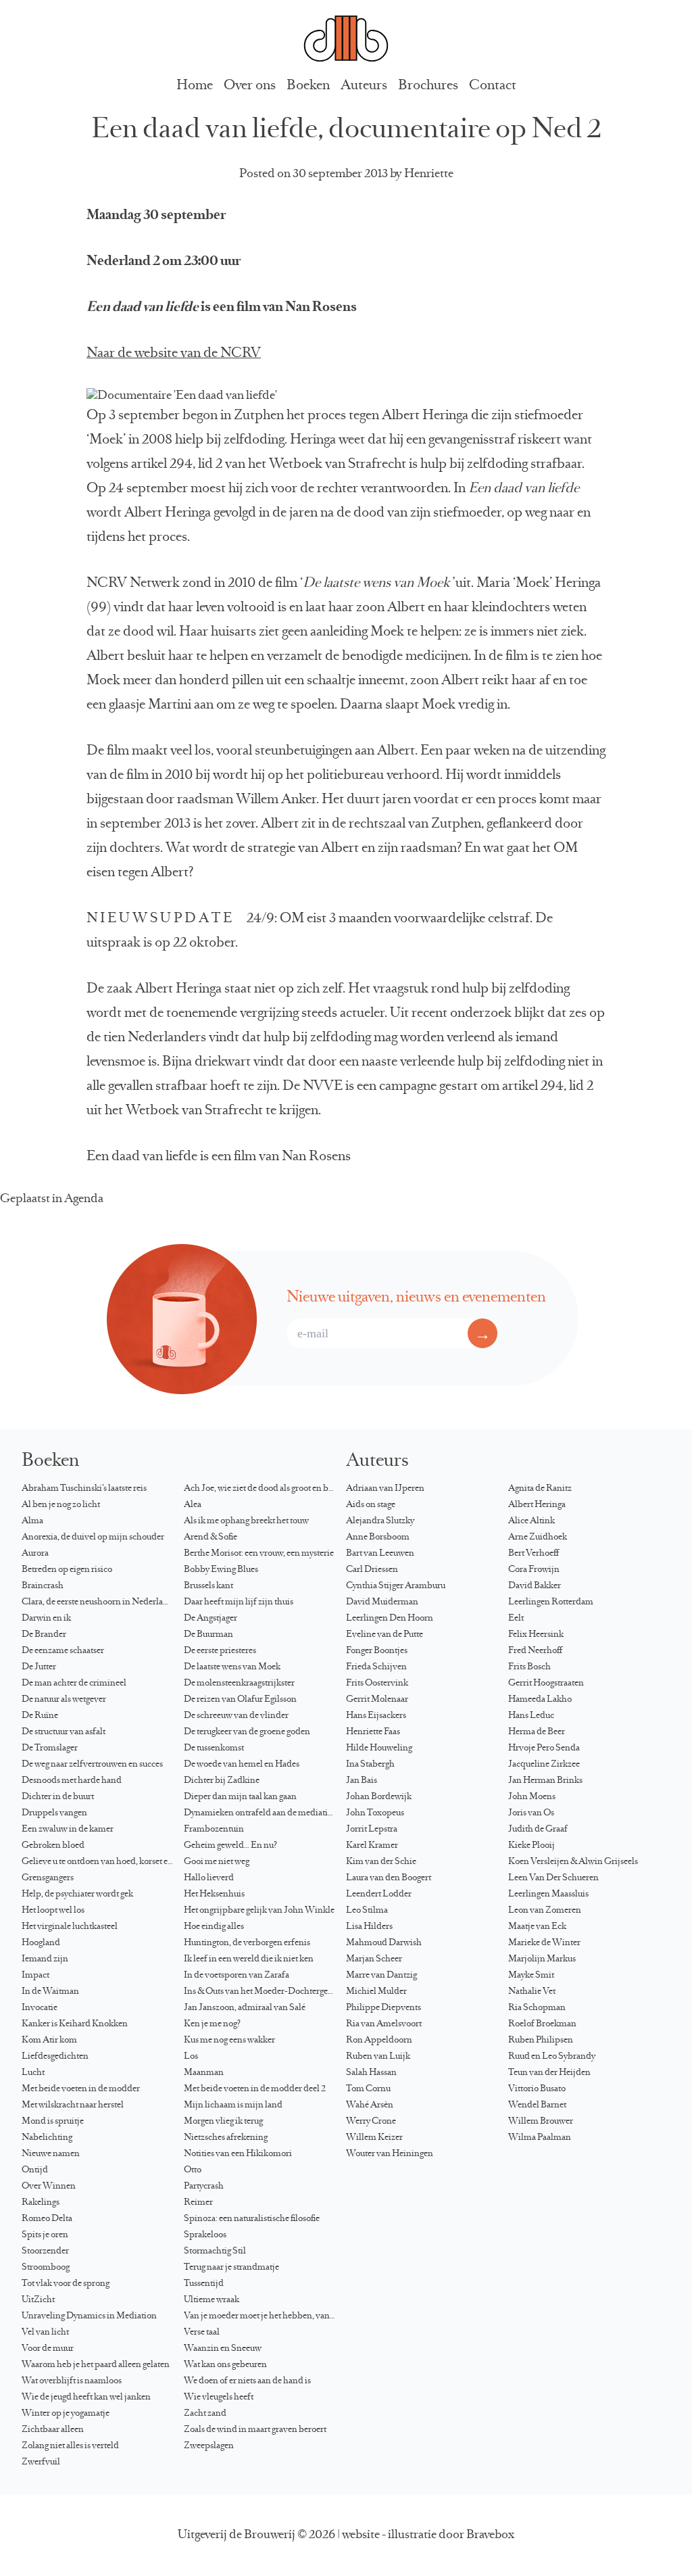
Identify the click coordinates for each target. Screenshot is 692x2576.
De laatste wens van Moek (232, 1667)
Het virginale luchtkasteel (70, 1927)
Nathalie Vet (532, 1992)
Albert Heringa (537, 1505)
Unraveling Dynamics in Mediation (89, 2316)
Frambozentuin (214, 1830)
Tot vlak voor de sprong (66, 2284)
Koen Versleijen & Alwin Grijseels (573, 1862)
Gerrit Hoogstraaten (546, 1684)
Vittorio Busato (537, 2089)
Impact (35, 1976)
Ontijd (35, 2170)
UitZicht (38, 2300)
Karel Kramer (372, 1846)
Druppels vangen (54, 1813)
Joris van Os (531, 1813)
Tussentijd (204, 2284)
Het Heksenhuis (214, 1894)
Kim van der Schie (381, 1862)
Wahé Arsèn (370, 2105)
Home (195, 86)
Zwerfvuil (41, 2462)
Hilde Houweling (379, 1748)
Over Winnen (49, 2187)
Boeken (308, 86)
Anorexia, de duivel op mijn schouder (93, 1537)
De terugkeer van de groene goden (247, 1732)
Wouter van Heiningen (390, 2154)
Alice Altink (532, 1521)
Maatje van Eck (537, 1927)
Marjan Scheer (374, 1959)
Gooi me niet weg (217, 1862)
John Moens (532, 1797)
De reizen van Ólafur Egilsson (240, 1700)
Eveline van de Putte (385, 1635)
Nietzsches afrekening (226, 2138)
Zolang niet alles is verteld (70, 2446)
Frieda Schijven (376, 1667)
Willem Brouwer (541, 2122)
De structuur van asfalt (64, 1732)
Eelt (516, 1619)
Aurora (35, 1554)
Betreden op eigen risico (67, 1570)
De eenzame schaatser (63, 1651)
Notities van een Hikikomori (238, 2154)
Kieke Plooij (532, 1846)
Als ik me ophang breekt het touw (246, 1521)
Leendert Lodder (379, 1894)
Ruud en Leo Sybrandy (552, 2057)
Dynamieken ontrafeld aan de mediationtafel (265, 1813)
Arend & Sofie (211, 1537)
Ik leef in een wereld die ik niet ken (249, 1959)
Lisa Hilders (369, 1927)
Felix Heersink (536, 1635)
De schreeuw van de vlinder (236, 1716)
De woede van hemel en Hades (242, 1765)
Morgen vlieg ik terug (223, 2122)
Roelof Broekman (542, 2024)
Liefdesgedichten (55, 2057)
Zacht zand (205, 2414)
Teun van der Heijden (549, 2073)
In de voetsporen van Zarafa (237, 1976)
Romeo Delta (47, 2219)
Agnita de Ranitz (540, 1489)
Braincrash (43, 1586)
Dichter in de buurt (58, 1797)
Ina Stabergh (370, 1765)
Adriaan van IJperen (385, 1489)
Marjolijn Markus (542, 1959)
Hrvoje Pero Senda (544, 1748)
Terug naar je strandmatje (231, 2268)
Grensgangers (48, 1878)
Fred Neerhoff (535, 1651)
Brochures (428, 86)
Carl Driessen (372, 1570)
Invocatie (40, 2008)
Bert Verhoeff (534, 1554)
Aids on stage (371, 1505)
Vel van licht (45, 2333)
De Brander (44, 1635)
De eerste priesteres (220, 1651)
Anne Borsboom (378, 1537)
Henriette (429, 174)
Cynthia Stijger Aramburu (396, 1586)
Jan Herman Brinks (545, 1781)
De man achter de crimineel (74, 1684)
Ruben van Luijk (378, 2057)
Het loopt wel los (53, 1911)
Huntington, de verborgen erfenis (247, 1943)
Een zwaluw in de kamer (68, 1830)
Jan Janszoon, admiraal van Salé (245, 2008)
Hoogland (41, 1943)
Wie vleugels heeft (219, 2398)
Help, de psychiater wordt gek (77, 1894)
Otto (193, 2170)
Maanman (204, 2073)
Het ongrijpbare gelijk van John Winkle (259, 1911)
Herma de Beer (537, 1732)
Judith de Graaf (538, 1830)
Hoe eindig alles (214, 1927)
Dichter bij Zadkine (222, 1781)
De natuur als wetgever (64, 1700)
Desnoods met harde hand (72, 1781)
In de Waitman (50, 1992)
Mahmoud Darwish (384, 1943)
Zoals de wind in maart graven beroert (255, 2430)
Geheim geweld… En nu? (230, 1846)
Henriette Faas (373, 1732)
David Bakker (535, 1586)
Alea (193, 1505)
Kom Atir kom (49, 2041)
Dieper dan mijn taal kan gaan (240, 1797)
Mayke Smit (531, 1976)
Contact (493, 86)
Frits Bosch (529, 1667)
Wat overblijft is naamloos (72, 2381)
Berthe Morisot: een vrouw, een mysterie (259, 1554)
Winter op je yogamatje (66, 2414)
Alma (32, 1521)
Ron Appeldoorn (379, 2041)
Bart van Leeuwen (380, 1554)
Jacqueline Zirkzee (544, 1765)
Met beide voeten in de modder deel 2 (255, 2089)
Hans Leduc (531, 1716)
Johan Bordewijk (379, 1797)
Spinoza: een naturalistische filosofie (252, 2219)
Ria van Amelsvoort (384, 2024)
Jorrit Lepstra (372, 1830)
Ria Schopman (537, 2008)
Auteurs (364, 86)
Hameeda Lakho (540, 1700)
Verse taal (202, 2333)
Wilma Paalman (540, 2138)
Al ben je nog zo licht (61, 1505)
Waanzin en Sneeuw (223, 2349)
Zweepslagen (209, 2446)
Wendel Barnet (537, 2105)
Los (191, 2057)
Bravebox (490, 2535)
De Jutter (39, 1667)
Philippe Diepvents (384, 2008)
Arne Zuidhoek (538, 1537)
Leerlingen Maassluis (548, 1894)
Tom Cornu (368, 2089)
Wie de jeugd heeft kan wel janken (86, 2398)
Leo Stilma (367, 1911)
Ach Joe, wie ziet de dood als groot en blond (265, 1489)
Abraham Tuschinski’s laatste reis (84, 1489)
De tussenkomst (214, 1748)
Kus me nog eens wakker (229, 2041)
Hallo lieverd (209, 1878)
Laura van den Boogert (389, 1878)
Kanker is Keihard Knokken (75, 2024)
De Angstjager (211, 1619)
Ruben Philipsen (541, 2041)
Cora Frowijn (534, 1570)
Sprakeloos (205, 2235)
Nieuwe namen (51, 2154)
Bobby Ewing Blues (221, 1570)
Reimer (198, 2203)
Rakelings (41, 2203)
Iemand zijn (45, 1959)
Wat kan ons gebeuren (225, 2365)
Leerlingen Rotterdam (551, 1602)
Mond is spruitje (53, 2122)
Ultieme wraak (212, 2300)
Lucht (33, 2073)
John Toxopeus (375, 1813)
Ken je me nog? (212, 2024)
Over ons (250, 86)
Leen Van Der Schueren (553, 1878)
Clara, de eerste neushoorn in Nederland (98, 1602)
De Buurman (208, 1635)
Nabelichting (47, 2138)
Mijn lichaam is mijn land (233, 2105)
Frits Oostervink (377, 1684)
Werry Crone (371, 2122)
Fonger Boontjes (377, 1651)
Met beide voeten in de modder (81, 2089)
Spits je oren (45, 2235)
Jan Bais (362, 1781)
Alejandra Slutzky (380, 1521)
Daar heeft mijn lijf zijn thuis (239, 1602)
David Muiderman (382, 1602)
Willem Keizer (374, 2138)
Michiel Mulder (376, 1992)
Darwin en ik (46, 1619)
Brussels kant (208, 1586)
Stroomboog (46, 2268)
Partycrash (204, 2187)
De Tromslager (50, 1748)
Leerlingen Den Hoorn (390, 1619)
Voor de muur (48, 2349)
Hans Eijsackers (376, 1716)
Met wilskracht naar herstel (73, 2105)
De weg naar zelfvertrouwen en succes (92, 1765)
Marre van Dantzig (381, 1976)
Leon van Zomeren (545, 1911)
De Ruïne (40, 1716)
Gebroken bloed (53, 1846)
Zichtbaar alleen (53, 2430)
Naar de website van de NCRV (174, 354)
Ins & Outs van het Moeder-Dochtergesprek (265, 1992)
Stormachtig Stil (215, 2251)
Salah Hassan (371, 2073)
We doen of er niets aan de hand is (247, 2381)
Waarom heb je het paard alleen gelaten (96, 2365)
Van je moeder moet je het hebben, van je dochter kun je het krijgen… (265, 2316)
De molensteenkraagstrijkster (239, 1684)
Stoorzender (45, 2251)
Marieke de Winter (544, 1943)
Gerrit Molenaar (377, 1700)
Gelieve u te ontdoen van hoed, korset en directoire (103, 1862)
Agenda (84, 1199)
